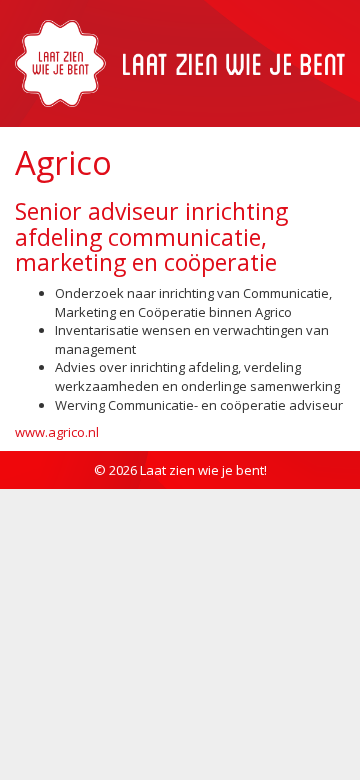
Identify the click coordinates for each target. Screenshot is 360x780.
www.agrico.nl (57, 432)
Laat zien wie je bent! (203, 470)
